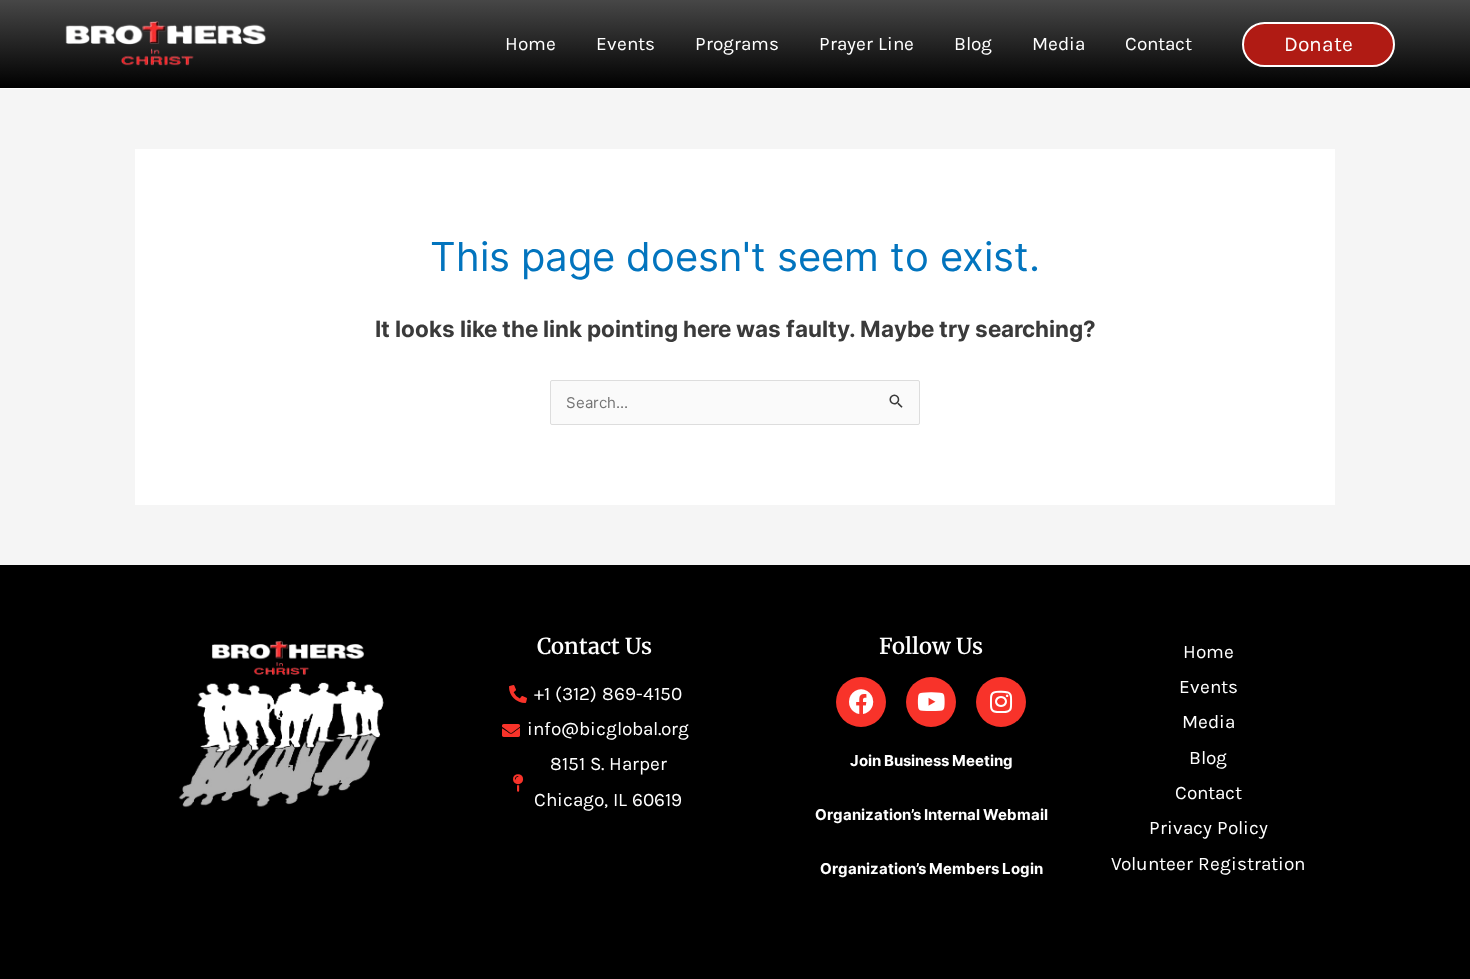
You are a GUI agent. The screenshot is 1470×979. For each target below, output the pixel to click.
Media (1058, 44)
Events (625, 44)
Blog (973, 44)
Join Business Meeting (931, 760)
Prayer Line (866, 44)
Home (530, 44)
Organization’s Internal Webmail (931, 814)
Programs (737, 44)
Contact (1158, 44)
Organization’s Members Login (931, 868)
